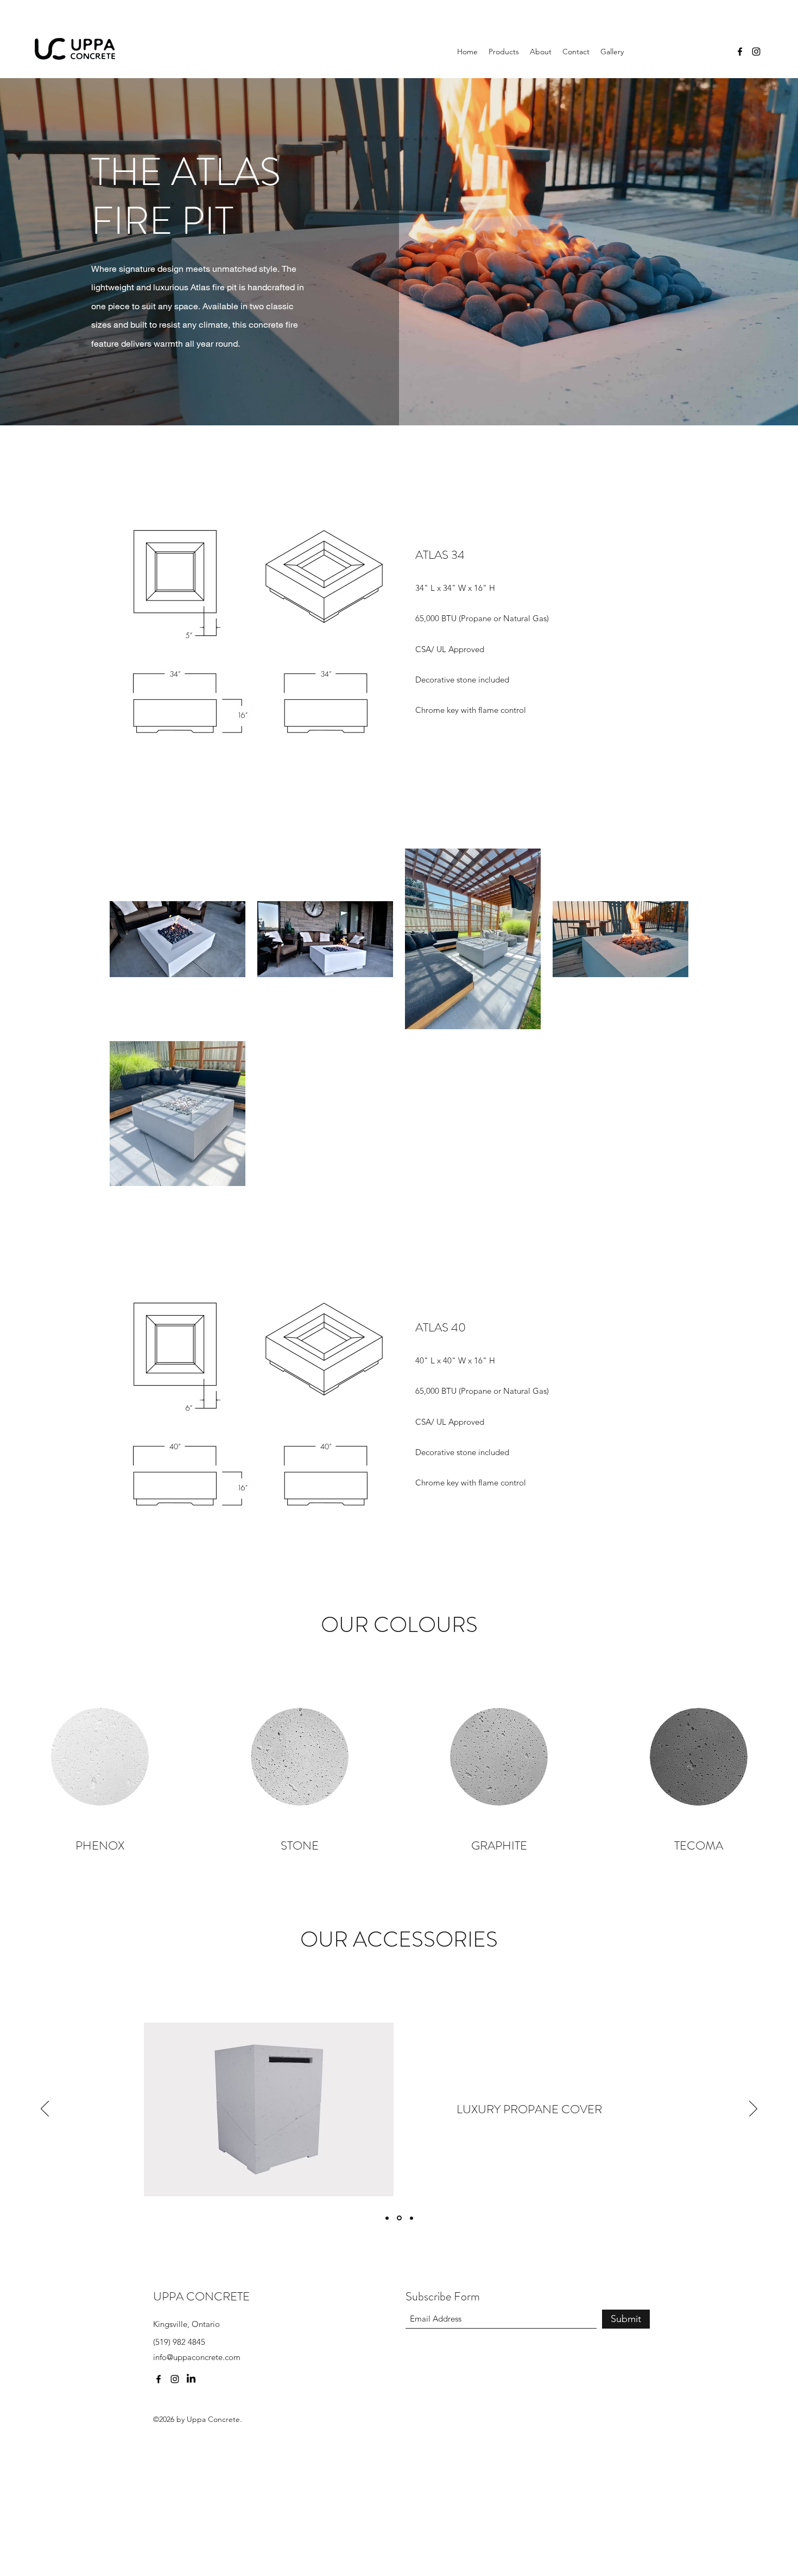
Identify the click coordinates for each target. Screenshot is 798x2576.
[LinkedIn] (191, 2379)
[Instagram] (756, 52)
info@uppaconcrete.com (197, 2357)
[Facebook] (740, 52)
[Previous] (45, 2109)
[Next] (753, 2109)
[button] (504, 52)
